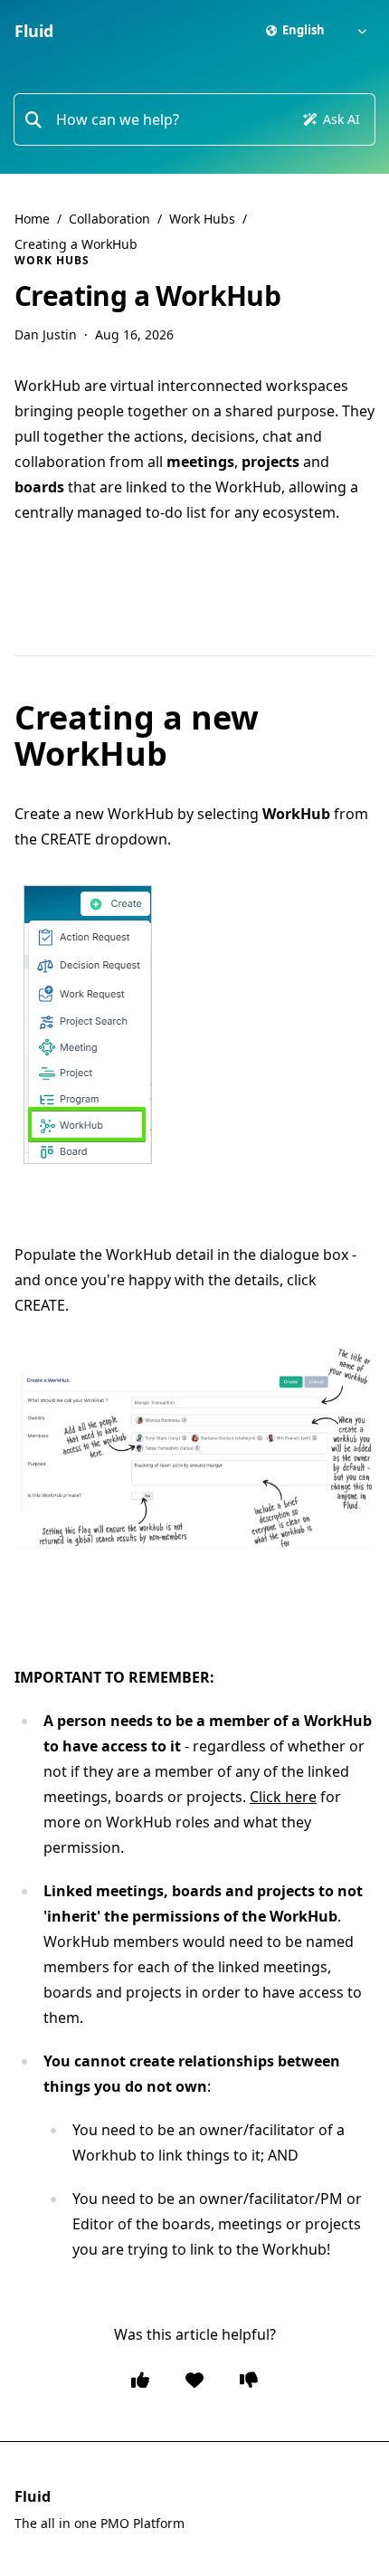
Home (32, 219)
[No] (249, 2380)
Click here (283, 1797)
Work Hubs (202, 219)
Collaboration (109, 219)
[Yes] (140, 2380)
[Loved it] (194, 2380)
